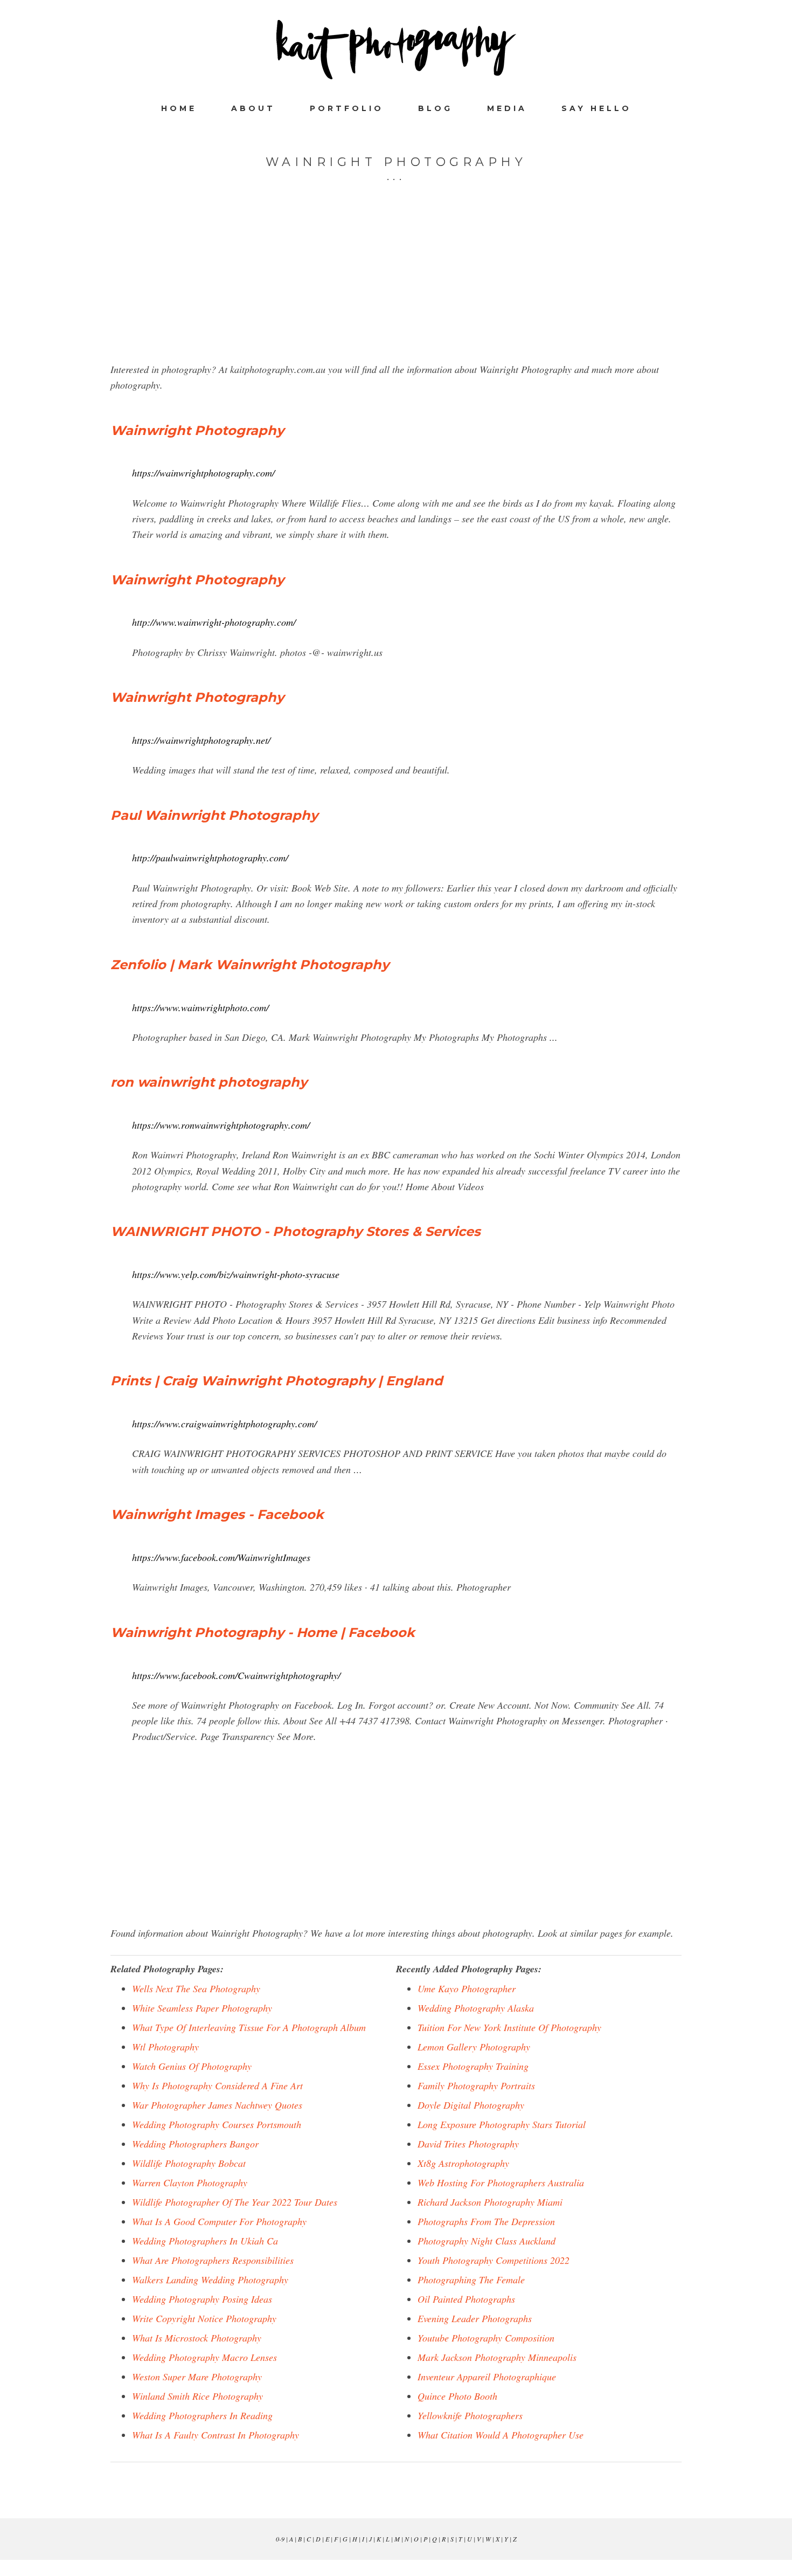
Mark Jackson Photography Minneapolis (497, 2357)
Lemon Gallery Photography (474, 2047)
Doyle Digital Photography (471, 2105)
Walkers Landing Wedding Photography (210, 2280)
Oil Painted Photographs (466, 2299)
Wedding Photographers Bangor (195, 2144)
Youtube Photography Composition (486, 2338)
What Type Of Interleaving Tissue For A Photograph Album (249, 2027)
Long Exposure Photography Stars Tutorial (502, 2124)
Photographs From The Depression (486, 2221)
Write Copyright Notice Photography (204, 2318)
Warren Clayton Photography (190, 2183)
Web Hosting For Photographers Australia (501, 2183)
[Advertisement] (396, 286)
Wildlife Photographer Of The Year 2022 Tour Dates (235, 2202)
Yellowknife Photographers (470, 2415)
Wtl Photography (165, 2047)
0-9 (280, 2539)
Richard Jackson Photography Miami (490, 2202)
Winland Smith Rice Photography (197, 2396)
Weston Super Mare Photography (197, 2377)
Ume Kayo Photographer (467, 1988)
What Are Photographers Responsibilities (213, 2260)
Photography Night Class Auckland (487, 2241)
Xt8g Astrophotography (463, 2163)
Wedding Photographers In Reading (202, 2415)
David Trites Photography (468, 2144)
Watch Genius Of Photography (192, 2066)
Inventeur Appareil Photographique (487, 2377)
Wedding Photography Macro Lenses (204, 2357)
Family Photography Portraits (476, 2085)
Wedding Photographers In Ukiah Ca (205, 2241)
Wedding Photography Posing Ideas (202, 2299)
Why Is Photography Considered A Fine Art (217, 2085)
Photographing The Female (471, 2280)
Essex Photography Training (473, 2066)
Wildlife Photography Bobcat (189, 2163)
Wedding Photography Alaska (476, 2008)
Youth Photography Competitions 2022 (494, 2260)
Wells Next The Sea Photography (196, 1988)
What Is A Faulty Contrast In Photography (216, 2435)
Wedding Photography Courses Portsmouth (217, 2124)
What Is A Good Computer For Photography (219, 2221)
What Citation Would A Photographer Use (501, 2435)
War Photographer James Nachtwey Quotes (217, 2105)
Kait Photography (396, 50)
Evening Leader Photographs (475, 2318)
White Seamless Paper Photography (202, 2008)
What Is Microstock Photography (197, 2338)
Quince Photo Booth (457, 2396)
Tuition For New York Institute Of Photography (509, 2027)
